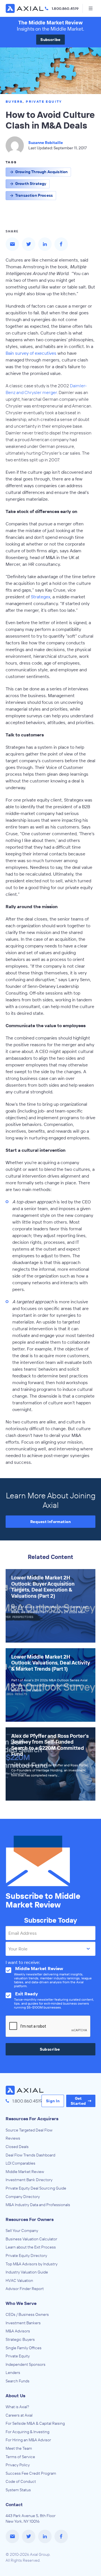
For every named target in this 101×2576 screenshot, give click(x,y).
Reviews (13, 2138)
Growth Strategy (31, 184)
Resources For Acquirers (32, 2119)
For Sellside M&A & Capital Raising (35, 2423)
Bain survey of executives (31, 353)
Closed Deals (17, 2147)
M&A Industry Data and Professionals (38, 2205)
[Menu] (90, 8)
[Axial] (25, 8)
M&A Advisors (18, 2331)
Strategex (41, 597)
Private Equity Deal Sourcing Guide (36, 2188)
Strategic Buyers (20, 2339)
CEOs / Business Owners (27, 2314)
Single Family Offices (24, 2348)
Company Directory (23, 2197)
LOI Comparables (20, 2163)
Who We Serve (21, 2303)
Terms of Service (20, 2457)
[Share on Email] (12, 244)
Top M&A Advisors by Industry (32, 2264)
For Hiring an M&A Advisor (28, 2440)
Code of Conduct (21, 2481)
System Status (18, 2490)
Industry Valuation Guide (27, 2272)
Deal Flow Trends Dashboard (30, 2155)
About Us (15, 2396)
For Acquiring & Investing (27, 2432)
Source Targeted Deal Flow (29, 2130)
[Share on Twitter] (29, 244)
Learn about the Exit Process (31, 2247)
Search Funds (18, 2381)
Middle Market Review (25, 2172)
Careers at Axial (19, 2415)
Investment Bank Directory (29, 2180)
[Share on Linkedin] (45, 244)
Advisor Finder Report (25, 2289)
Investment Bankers (23, 2323)
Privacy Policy (18, 2465)
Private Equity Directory (26, 2256)
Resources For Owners (30, 2219)
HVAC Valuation (19, 2280)
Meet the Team (19, 2448)
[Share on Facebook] (61, 244)
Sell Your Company (22, 2231)
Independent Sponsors (26, 2364)
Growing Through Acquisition (41, 172)
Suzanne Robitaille (46, 143)
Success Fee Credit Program (31, 2473)
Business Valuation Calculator (31, 2239)
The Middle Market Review (50, 23)
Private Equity (44, 101)
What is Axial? (17, 2407)
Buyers (14, 101)
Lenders (13, 2373)
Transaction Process (34, 195)
